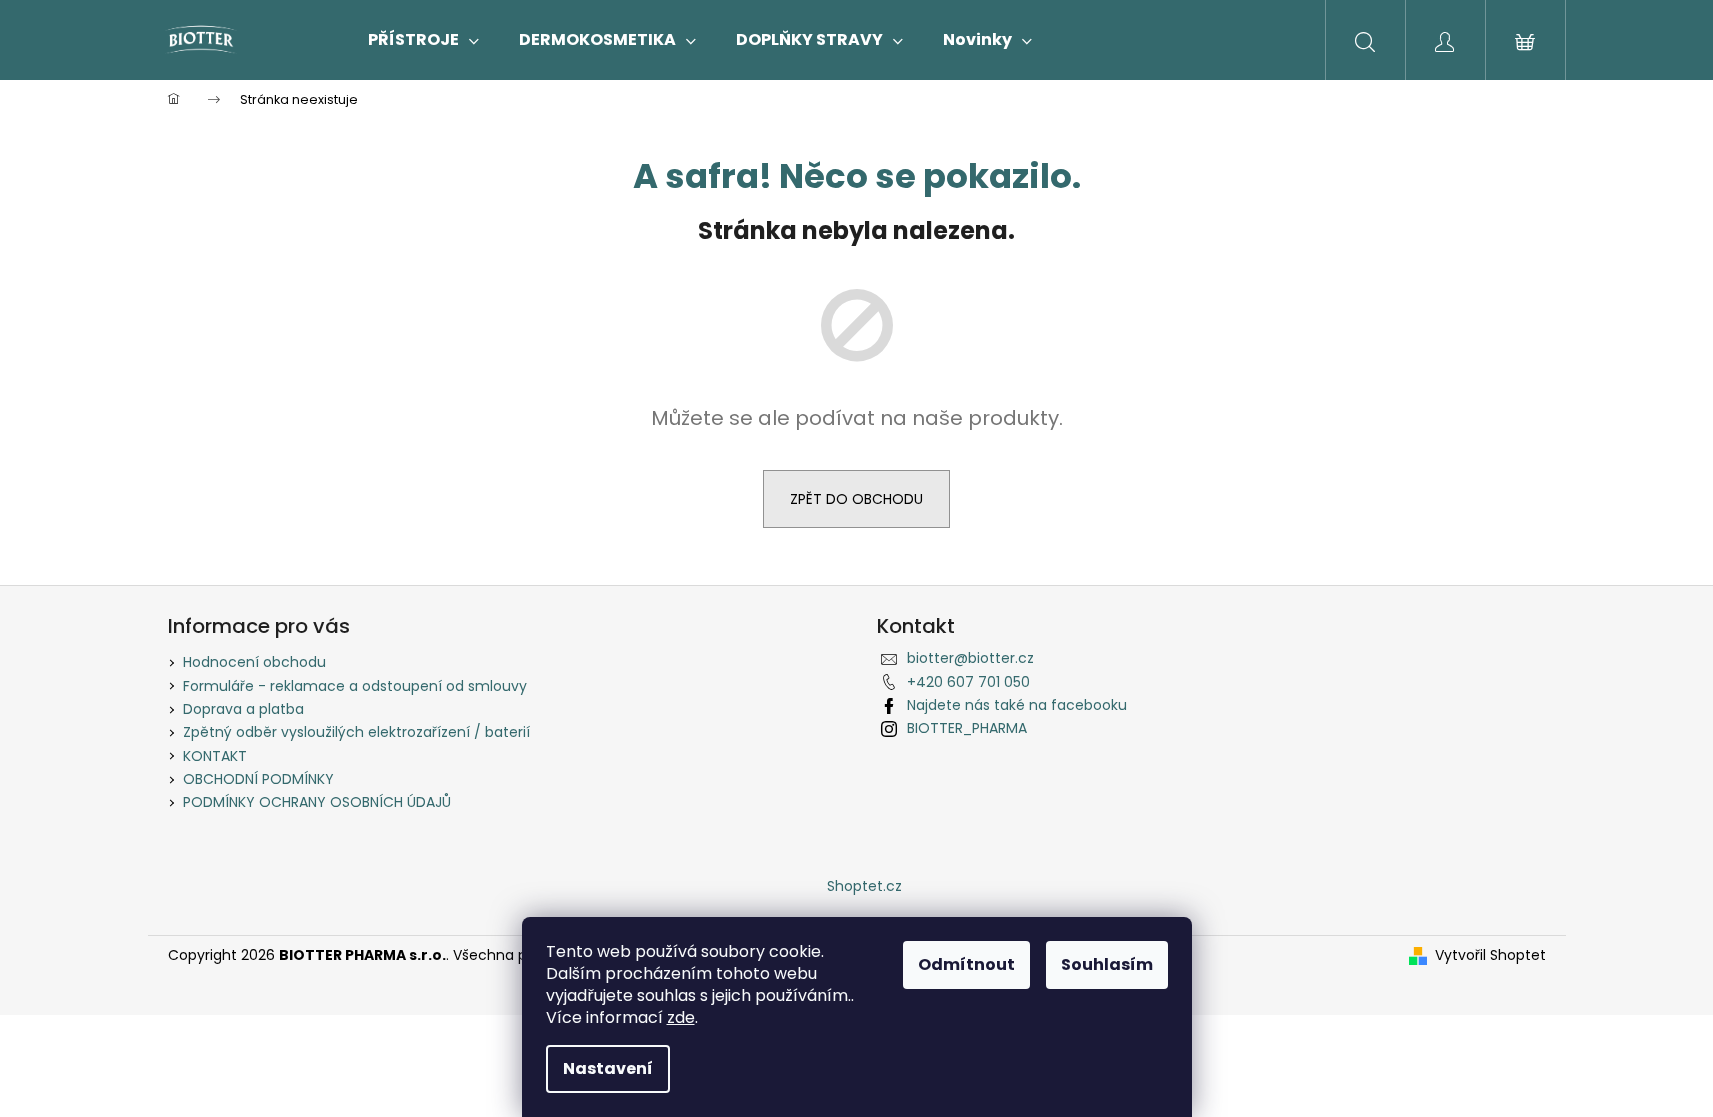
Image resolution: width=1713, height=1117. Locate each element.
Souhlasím (1107, 964)
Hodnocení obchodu (254, 662)
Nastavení (608, 1068)
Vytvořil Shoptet (1490, 955)
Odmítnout (966, 964)
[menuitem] (423, 40)
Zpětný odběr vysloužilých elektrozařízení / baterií (356, 732)
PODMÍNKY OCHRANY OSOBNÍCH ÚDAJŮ (317, 802)
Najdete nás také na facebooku (1017, 705)
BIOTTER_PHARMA (967, 728)
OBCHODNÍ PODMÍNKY (258, 779)
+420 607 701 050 (968, 682)
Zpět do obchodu (856, 499)
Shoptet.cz (864, 886)
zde (681, 1017)
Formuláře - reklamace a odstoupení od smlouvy (355, 686)
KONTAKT (215, 756)
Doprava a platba (243, 709)
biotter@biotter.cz (970, 658)
